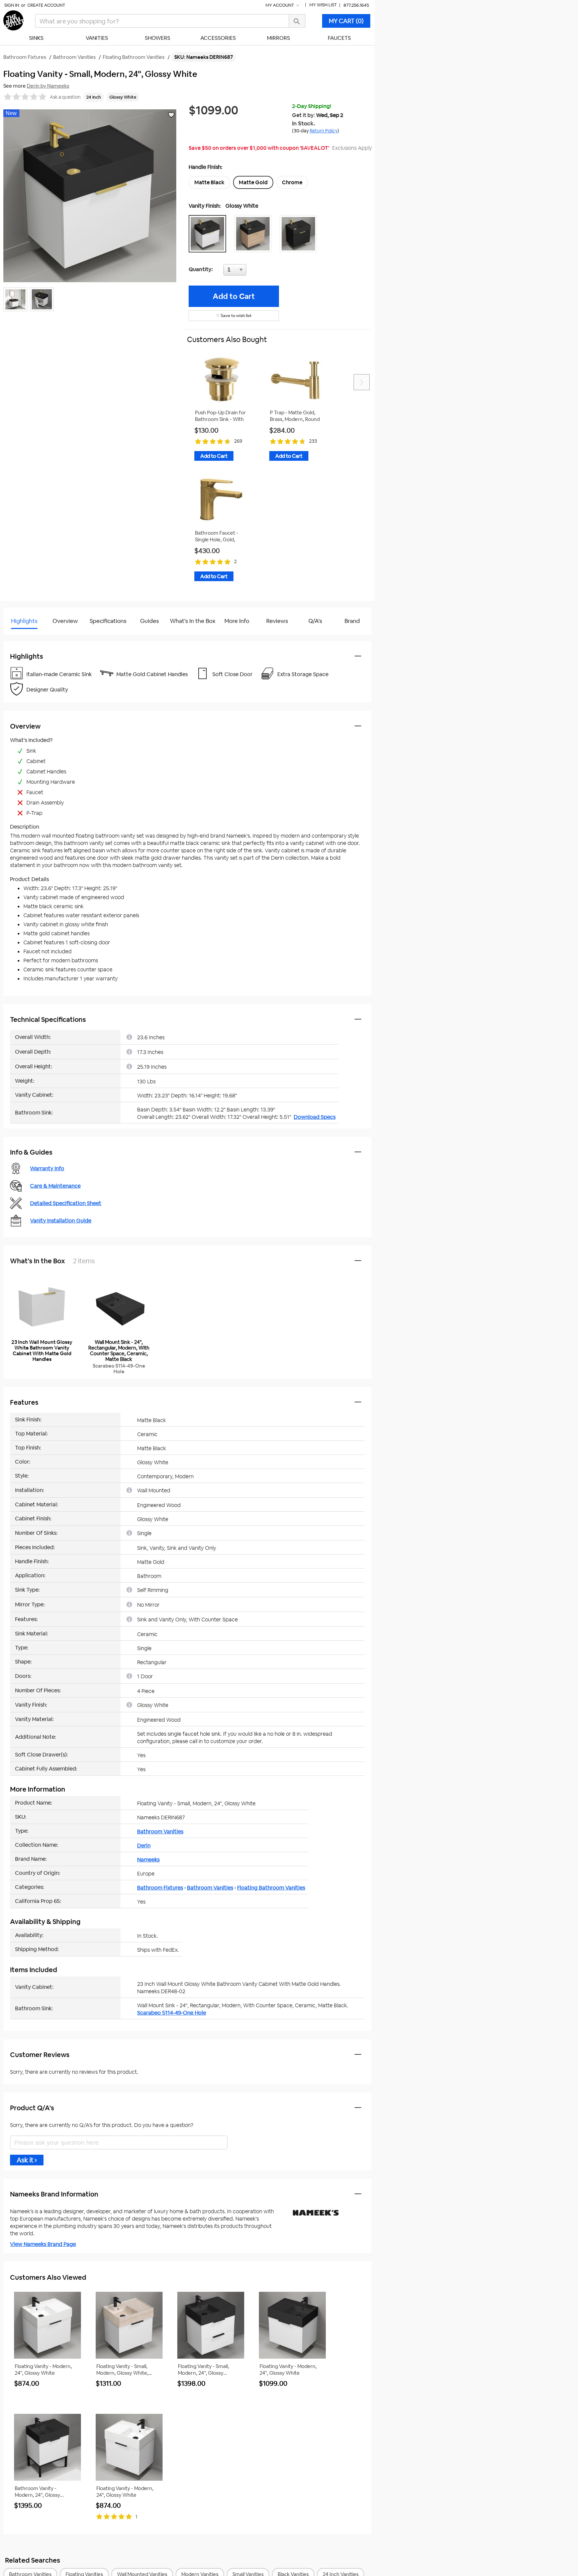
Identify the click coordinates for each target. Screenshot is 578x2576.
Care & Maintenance (55, 1186)
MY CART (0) (346, 21)
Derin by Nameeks (48, 86)
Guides (150, 621)
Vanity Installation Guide (61, 1221)
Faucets (339, 38)
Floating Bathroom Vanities (271, 1888)
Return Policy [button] (324, 131)
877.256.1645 (356, 5)
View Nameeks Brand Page (43, 2244)
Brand (352, 621)
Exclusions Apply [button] (352, 148)
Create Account (46, 5)
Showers (158, 38)
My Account (280, 5)
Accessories (218, 38)
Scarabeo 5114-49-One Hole (172, 2013)
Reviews (277, 621)
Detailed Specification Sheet (66, 1203)
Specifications (108, 621)
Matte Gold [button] (253, 182)
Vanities (97, 38)
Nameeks (148, 1860)
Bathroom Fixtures (160, 1888)
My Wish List (323, 5)
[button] (209, 234)
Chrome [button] (292, 182)
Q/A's (315, 621)
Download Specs (315, 1117)
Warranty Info (47, 1168)
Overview (65, 621)
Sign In (12, 5)
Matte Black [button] (209, 182)
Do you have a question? (33, 638)
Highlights (24, 621)
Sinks (36, 38)
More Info (237, 621)
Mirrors (278, 38)
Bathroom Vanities (160, 1832)
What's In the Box (193, 621)
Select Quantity (257, 272)
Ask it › (27, 2160)
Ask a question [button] (65, 97)
